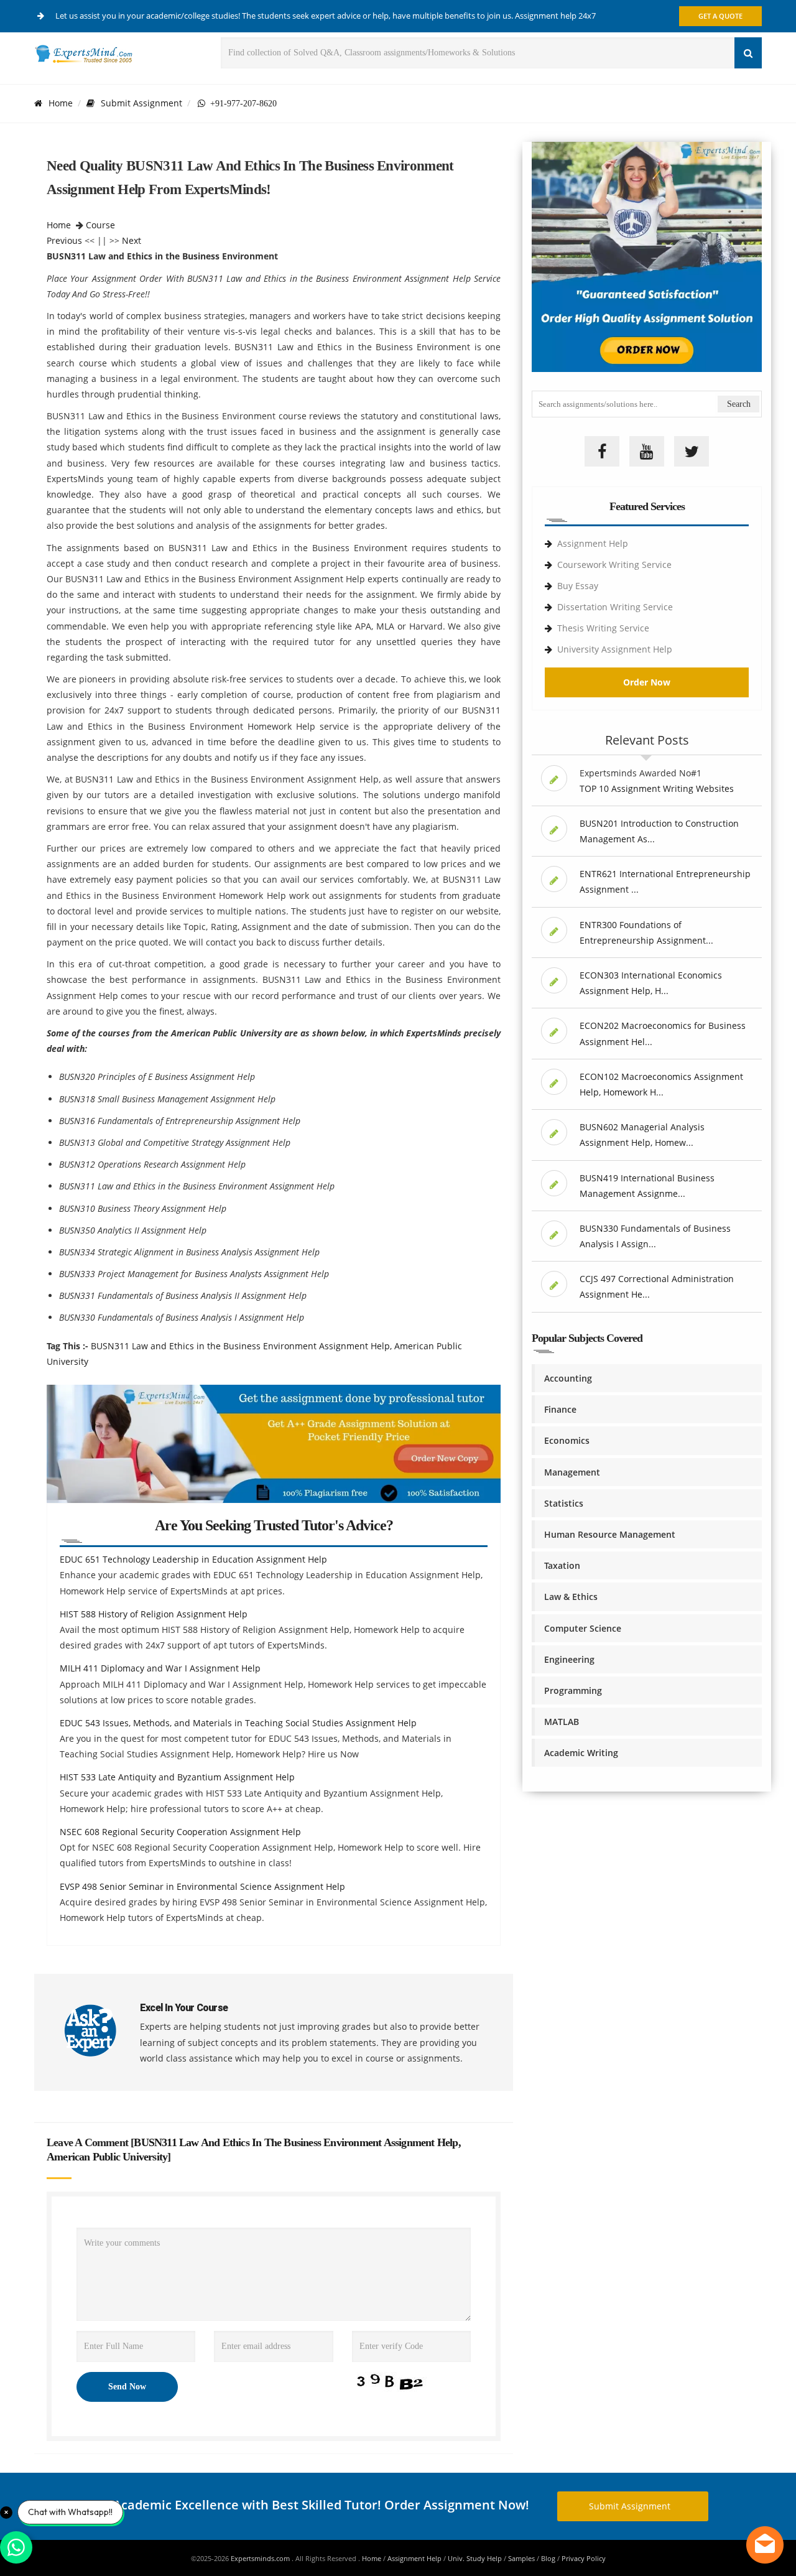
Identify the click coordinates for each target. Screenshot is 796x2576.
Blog (548, 2558)
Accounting (568, 1378)
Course (100, 225)
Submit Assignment (141, 103)
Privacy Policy (584, 2558)
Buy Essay (578, 586)
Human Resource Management (610, 1534)
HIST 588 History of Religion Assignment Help (154, 1614)
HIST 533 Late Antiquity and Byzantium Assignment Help (177, 1777)
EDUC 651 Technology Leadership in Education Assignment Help (193, 1559)
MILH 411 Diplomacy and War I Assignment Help (160, 1668)
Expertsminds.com (261, 2558)
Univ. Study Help (475, 2558)
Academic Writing (581, 1753)
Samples (521, 2558)
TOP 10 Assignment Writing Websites (657, 788)
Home (61, 103)
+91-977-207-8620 (241, 103)
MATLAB (562, 1722)
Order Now (647, 682)
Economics (567, 1440)
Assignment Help (593, 543)
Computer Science (583, 1628)
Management (572, 1472)
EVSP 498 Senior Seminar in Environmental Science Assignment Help (202, 1886)
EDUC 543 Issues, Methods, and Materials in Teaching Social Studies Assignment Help (238, 1723)
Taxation (562, 1565)
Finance (560, 1409)
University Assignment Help (615, 649)
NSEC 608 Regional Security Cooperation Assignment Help (180, 1832)
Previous (64, 240)
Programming (573, 1690)
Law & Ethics (571, 1597)
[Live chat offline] (765, 2545)
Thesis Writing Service (603, 628)
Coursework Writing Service (614, 565)
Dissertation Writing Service (615, 607)
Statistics (564, 1503)
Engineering (569, 1659)
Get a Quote (720, 16)
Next (132, 240)
